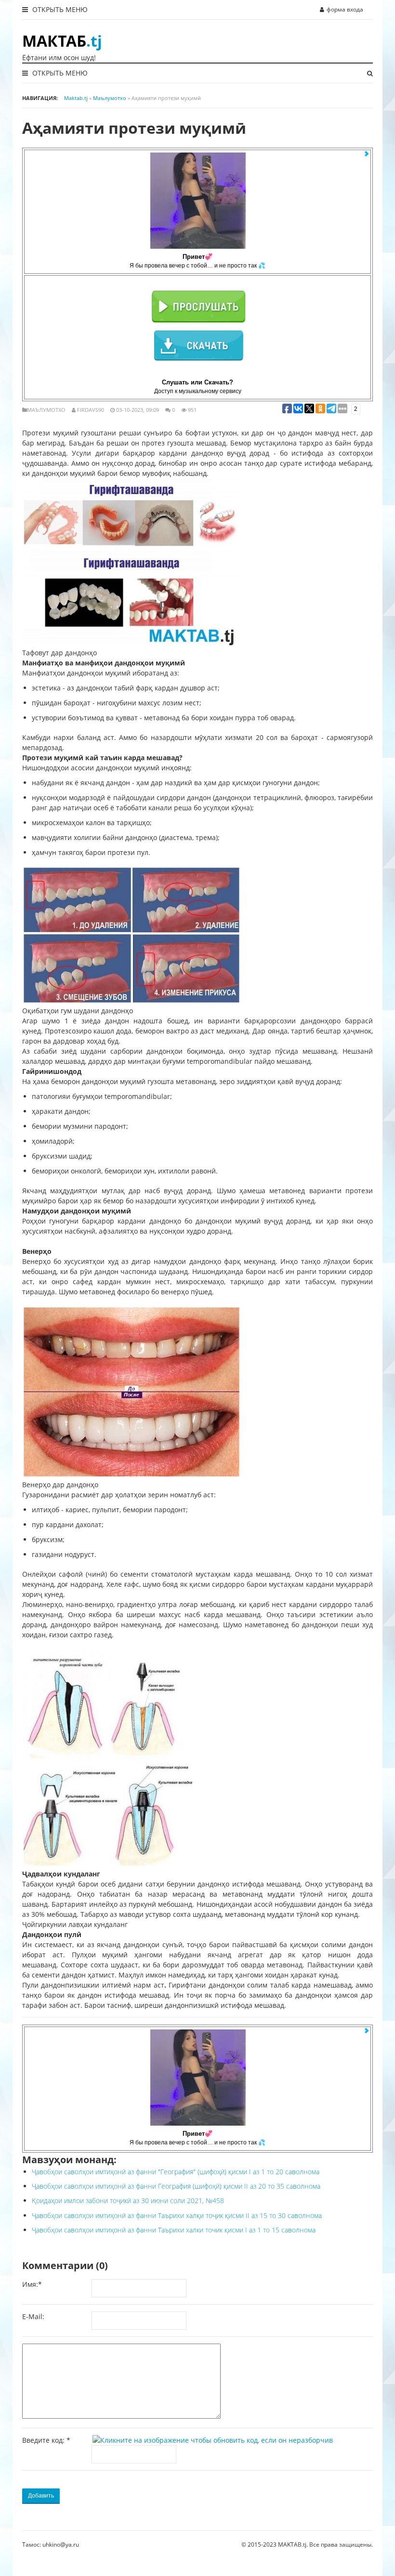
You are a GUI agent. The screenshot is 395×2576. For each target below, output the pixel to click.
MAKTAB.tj (292, 2544)
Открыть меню (59, 9)
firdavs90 (91, 410)
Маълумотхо (46, 410)
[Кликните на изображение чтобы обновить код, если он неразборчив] (215, 2440)
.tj (62, 41)
